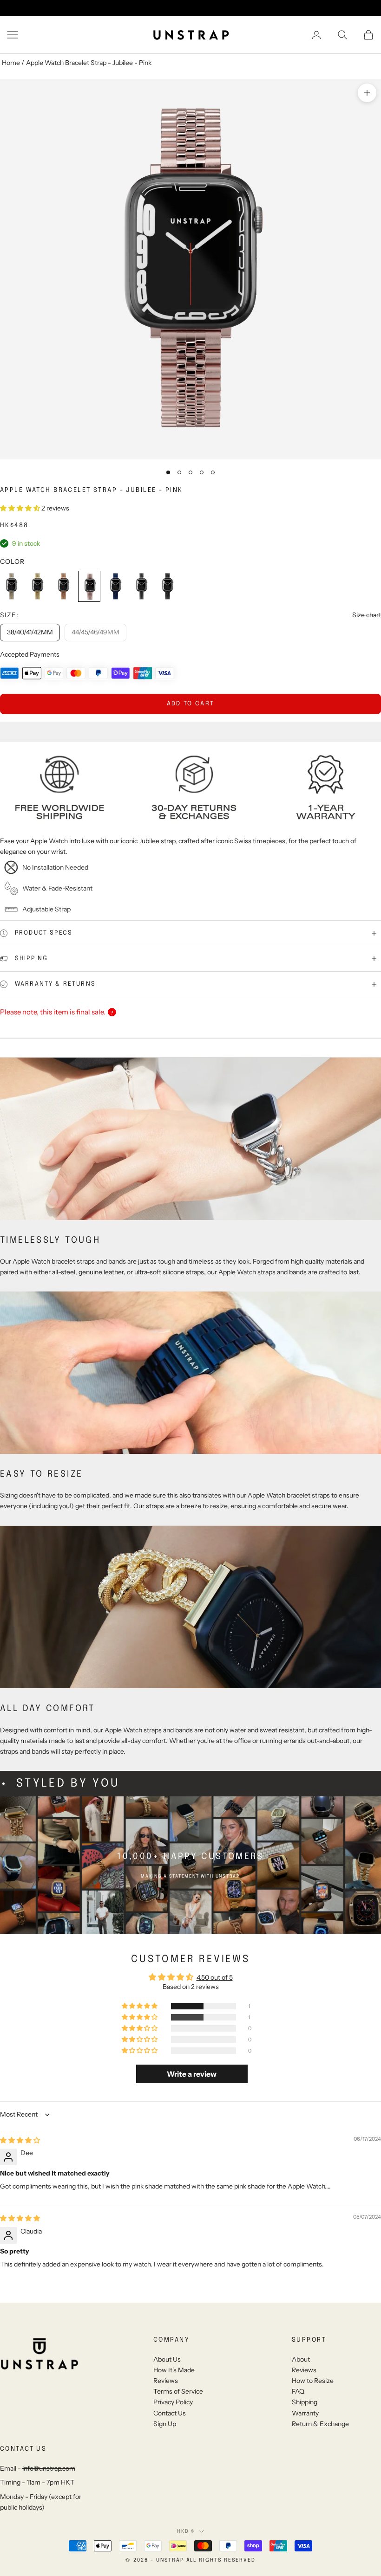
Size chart (367, 615)
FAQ (298, 2391)
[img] (20, 2140)
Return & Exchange (320, 2424)
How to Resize (313, 2381)
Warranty (305, 2413)
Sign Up (165, 2424)
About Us (167, 2359)
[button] (21, 508)
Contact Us (170, 2413)
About (301, 2359)
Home (11, 63)
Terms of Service (178, 2391)
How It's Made (174, 2370)
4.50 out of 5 (215, 1977)
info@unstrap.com (49, 2468)
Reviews (166, 2381)
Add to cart (191, 704)
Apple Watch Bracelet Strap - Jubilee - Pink (89, 63)
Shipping (305, 2402)
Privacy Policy (173, 2402)
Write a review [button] (192, 2074)
